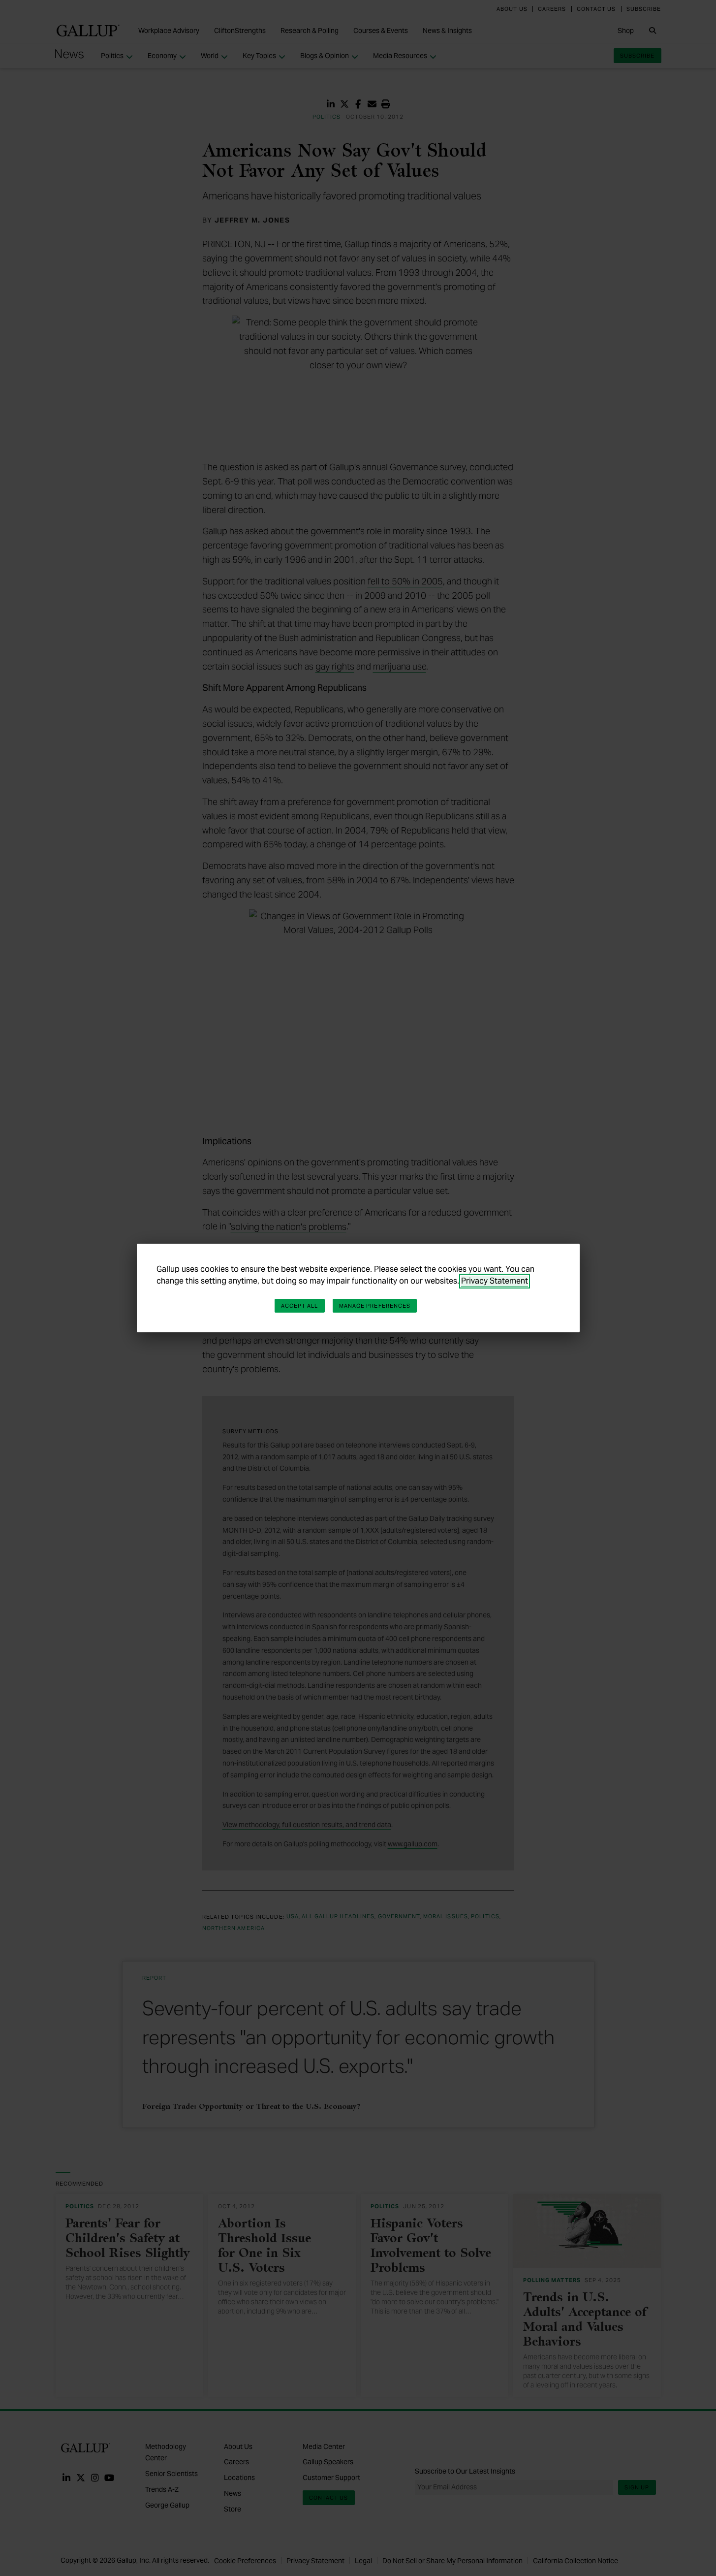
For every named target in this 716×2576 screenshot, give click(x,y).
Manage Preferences (375, 1306)
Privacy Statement (495, 1281)
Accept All (300, 1306)
